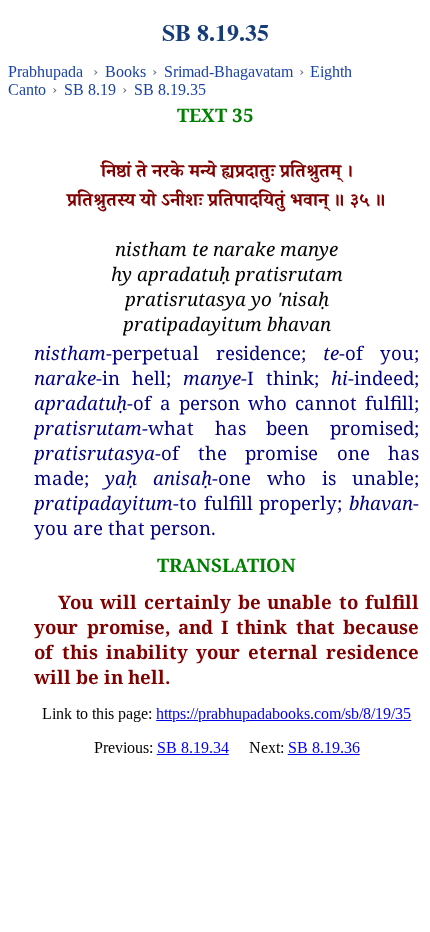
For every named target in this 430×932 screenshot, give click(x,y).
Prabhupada (45, 71)
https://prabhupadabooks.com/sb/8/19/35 (283, 713)
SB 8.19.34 (193, 747)
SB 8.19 (90, 89)
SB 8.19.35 (170, 89)
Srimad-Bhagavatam (228, 71)
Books (125, 71)
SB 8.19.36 (324, 747)
